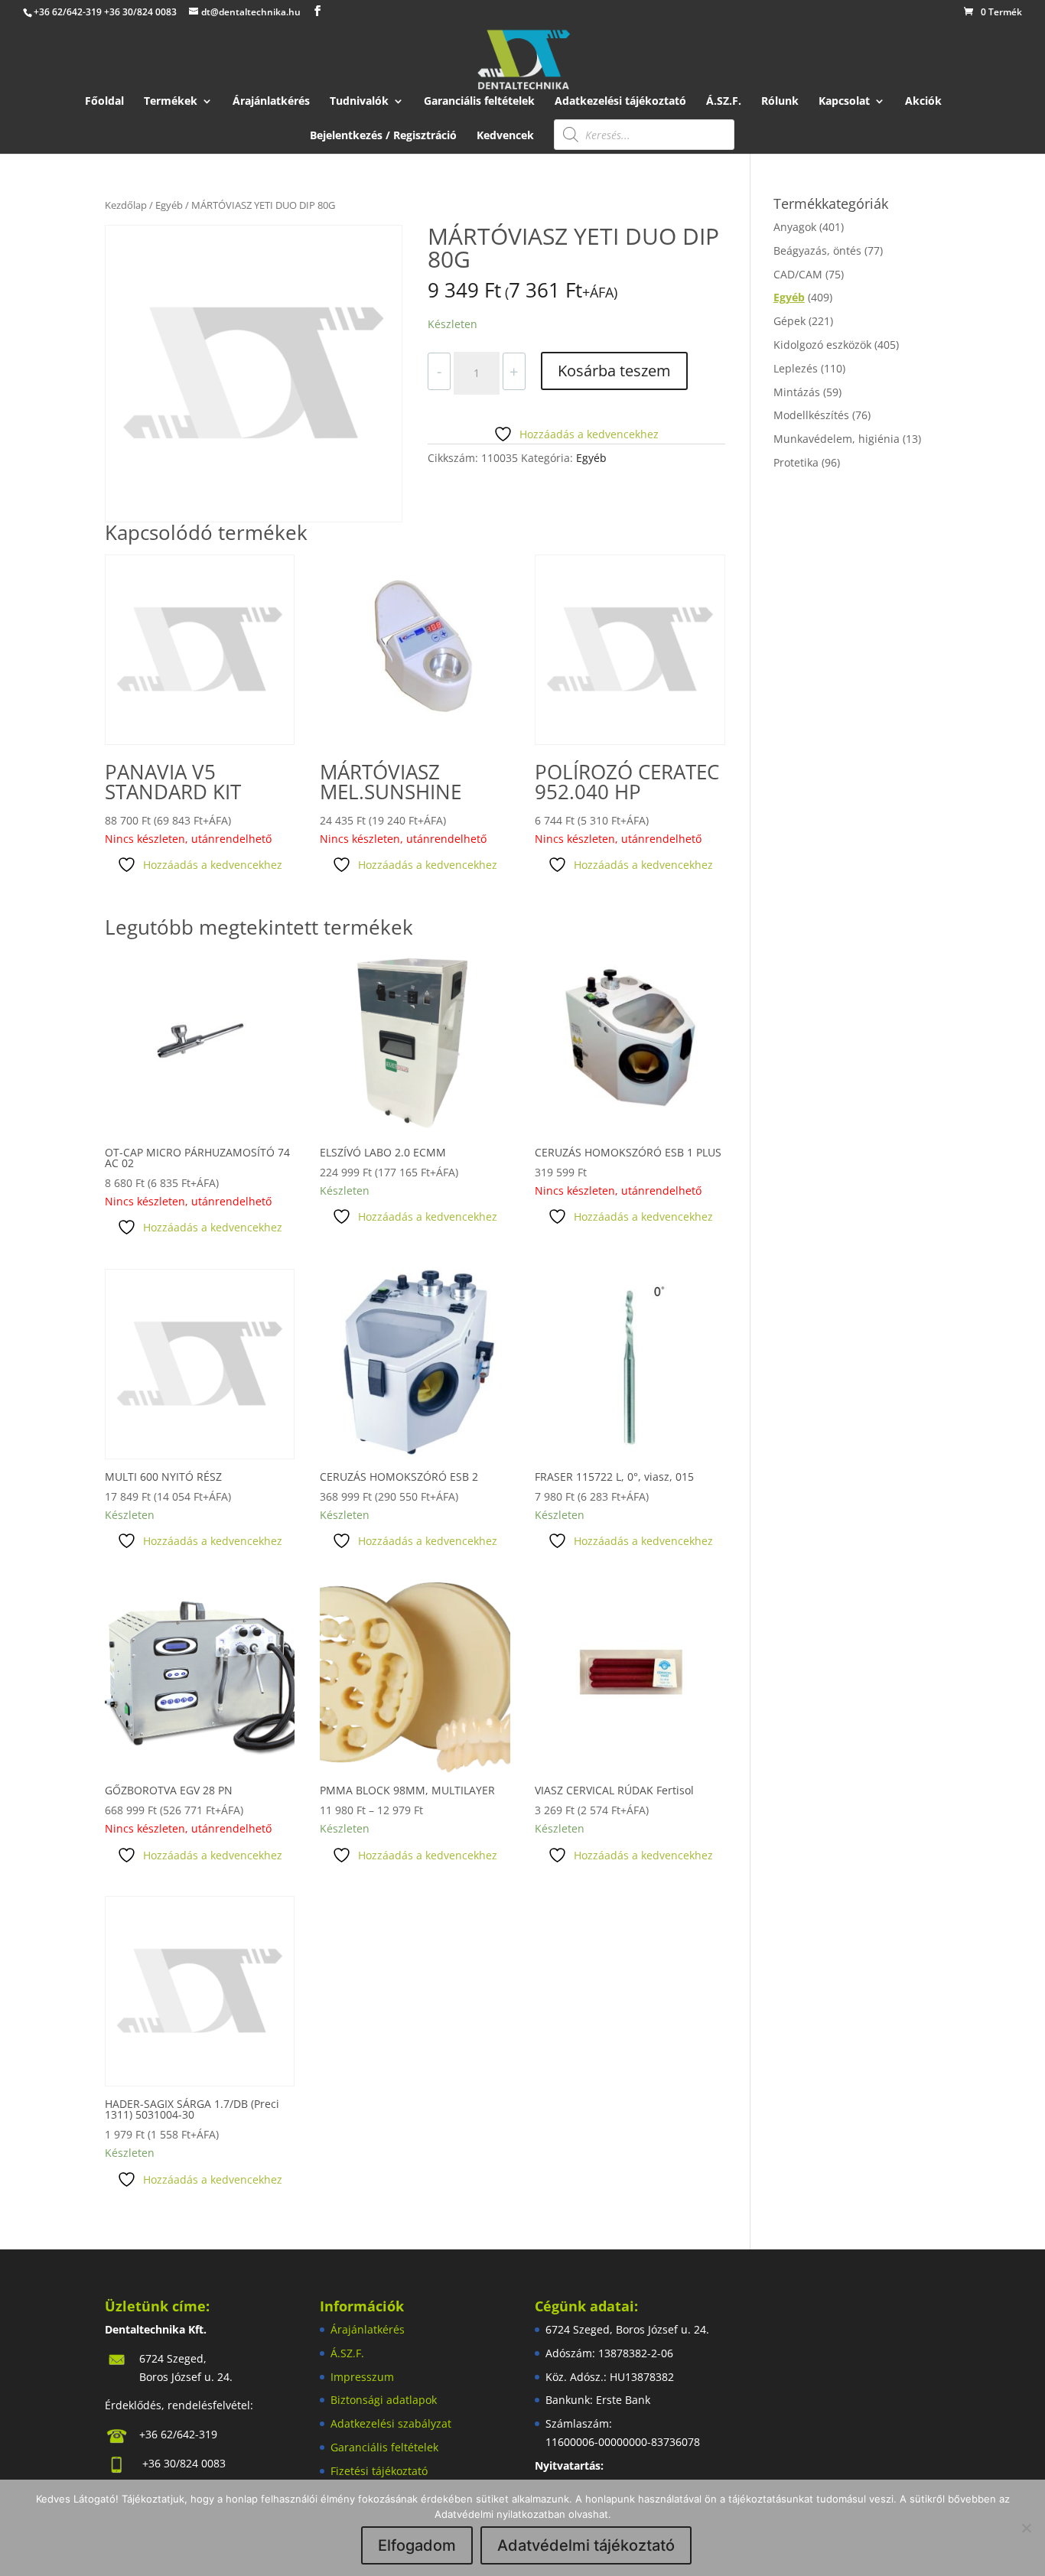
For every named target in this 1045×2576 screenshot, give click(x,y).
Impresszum (362, 2377)
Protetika (796, 462)
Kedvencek (505, 136)
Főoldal (104, 102)
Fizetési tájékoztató (379, 2471)
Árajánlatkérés (271, 102)
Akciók (923, 102)
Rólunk (780, 102)
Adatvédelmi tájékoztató (586, 2545)
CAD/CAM (798, 274)
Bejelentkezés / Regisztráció (383, 136)
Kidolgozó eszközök (822, 345)
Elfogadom (417, 2545)
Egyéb (169, 205)
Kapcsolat (844, 102)
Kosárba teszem (614, 371)
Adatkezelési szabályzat (391, 2423)
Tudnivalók (359, 102)
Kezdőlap (126, 205)
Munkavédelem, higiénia (837, 439)
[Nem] (1026, 2528)
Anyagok (795, 227)
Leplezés (796, 368)
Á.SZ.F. (724, 102)
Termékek (171, 102)
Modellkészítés (811, 415)
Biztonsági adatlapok (384, 2400)
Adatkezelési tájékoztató (620, 102)
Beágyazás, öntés (817, 250)
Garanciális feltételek (479, 102)
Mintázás (797, 392)
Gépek (789, 321)
